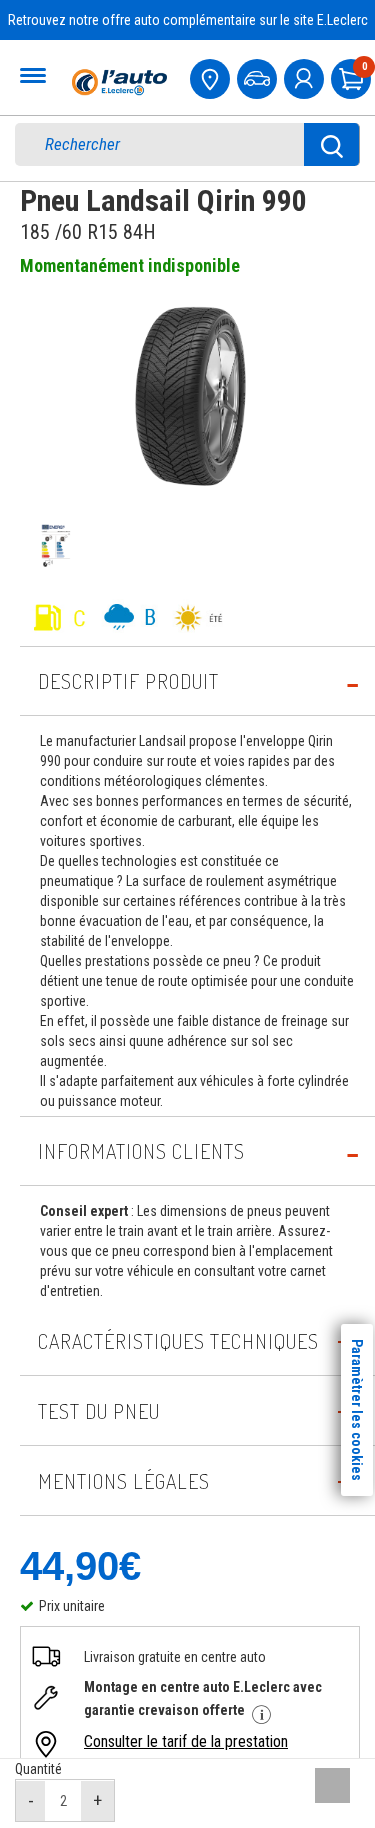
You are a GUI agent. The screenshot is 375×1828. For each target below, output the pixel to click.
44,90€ (80, 1566)
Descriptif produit (128, 681)
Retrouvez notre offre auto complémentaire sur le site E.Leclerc (188, 20)
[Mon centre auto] (212, 76)
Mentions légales (124, 1481)
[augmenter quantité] (97, 1801)
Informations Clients (141, 1151)
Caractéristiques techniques (178, 1341)
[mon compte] (306, 76)
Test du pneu (99, 1411)
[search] (173, 144)
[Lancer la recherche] (332, 144)
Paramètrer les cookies (357, 1410)
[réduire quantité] (31, 1801)
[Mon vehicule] (259, 76)
